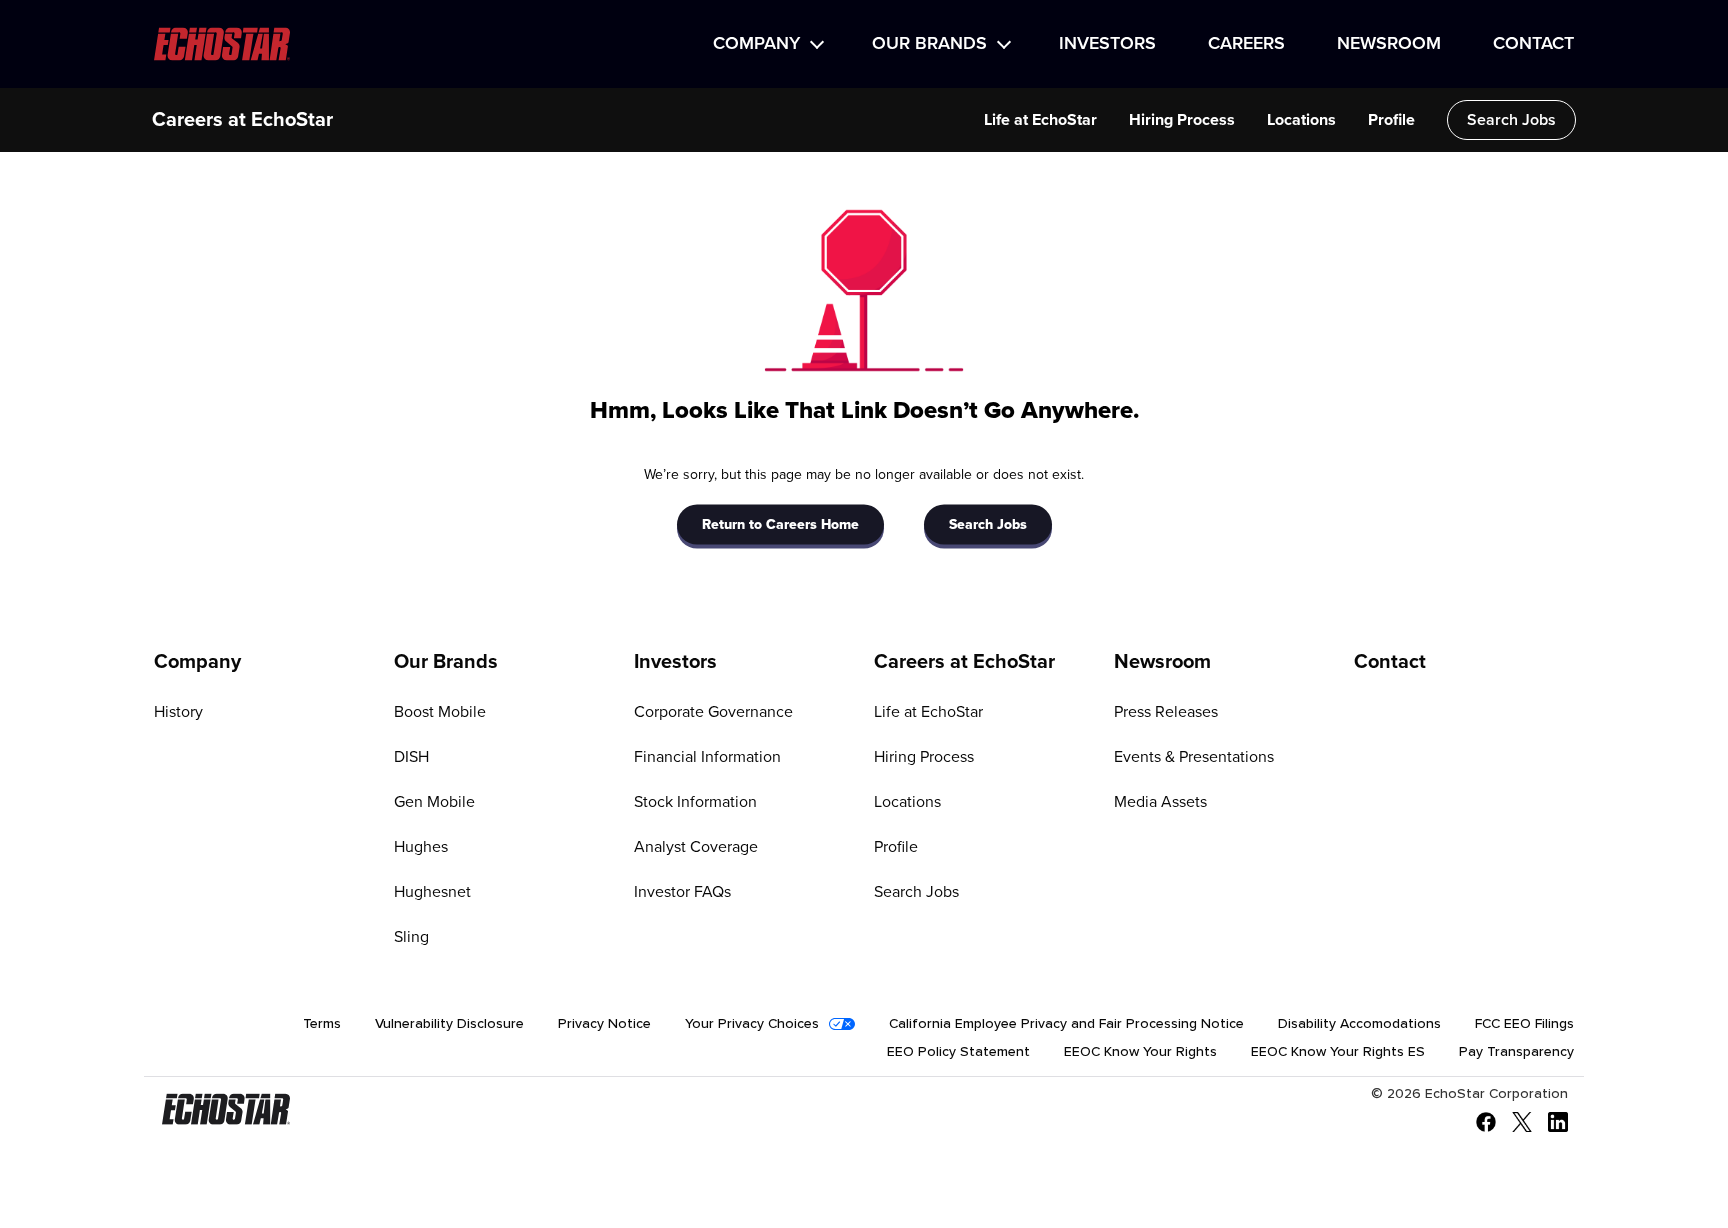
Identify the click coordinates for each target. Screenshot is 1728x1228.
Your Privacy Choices (752, 1024)
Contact (1533, 44)
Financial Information (707, 757)
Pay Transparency (1516, 1052)
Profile (1391, 120)
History (178, 712)
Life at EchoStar (1040, 120)
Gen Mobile (434, 802)
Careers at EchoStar (242, 120)
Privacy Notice (604, 1024)
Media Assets (1160, 802)
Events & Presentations (1194, 757)
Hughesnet (432, 892)
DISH (411, 757)
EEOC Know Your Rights (1140, 1052)
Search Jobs (1511, 120)
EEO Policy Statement (958, 1052)
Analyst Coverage (696, 847)
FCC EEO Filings (1524, 1024)
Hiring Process (1182, 120)
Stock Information (695, 802)
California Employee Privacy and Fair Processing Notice (1066, 1024)
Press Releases (1166, 712)
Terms (322, 1024)
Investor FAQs (682, 892)
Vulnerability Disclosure (449, 1024)
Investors (1107, 44)
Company (756, 44)
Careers (1246, 44)
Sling (411, 937)
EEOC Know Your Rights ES (1338, 1052)
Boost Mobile (440, 712)
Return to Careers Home (780, 524)
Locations (1301, 120)
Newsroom (1389, 44)
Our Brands (929, 44)
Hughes (421, 847)
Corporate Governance (713, 712)
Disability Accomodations (1359, 1024)
